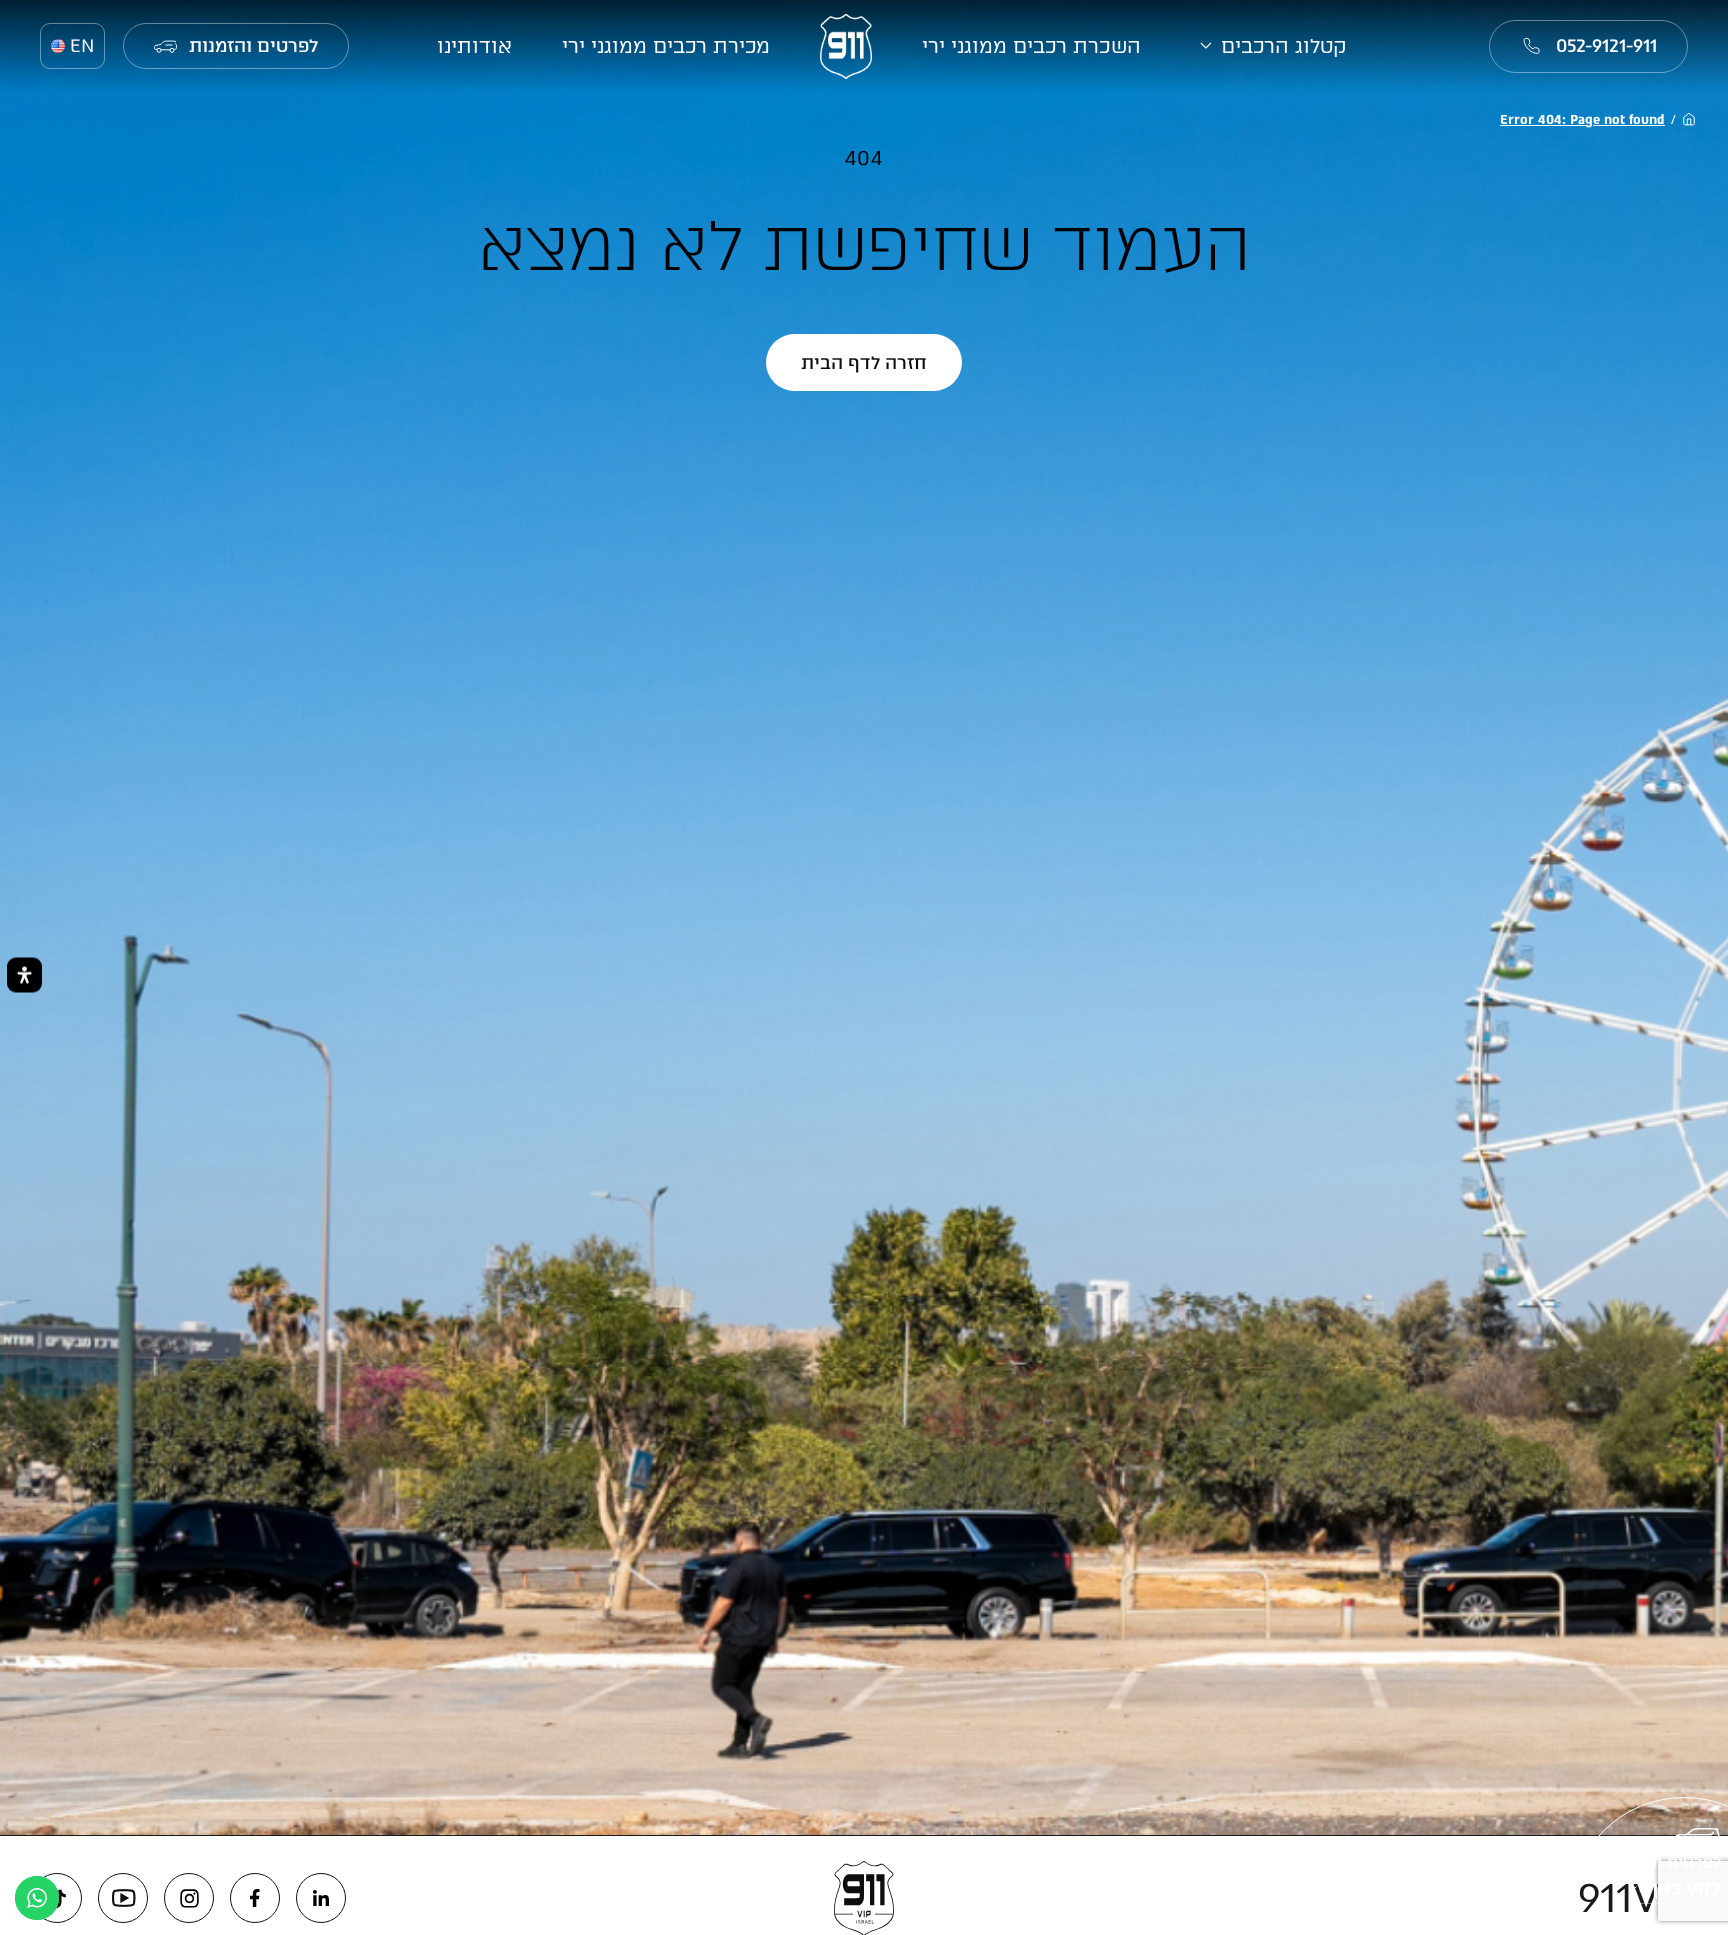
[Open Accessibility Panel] (24, 974)
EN (82, 46)
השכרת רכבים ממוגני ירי (1031, 46)
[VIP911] (846, 46)
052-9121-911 (1606, 46)
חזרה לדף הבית (864, 363)
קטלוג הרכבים (1284, 46)
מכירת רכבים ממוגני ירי (666, 46)
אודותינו (474, 46)
